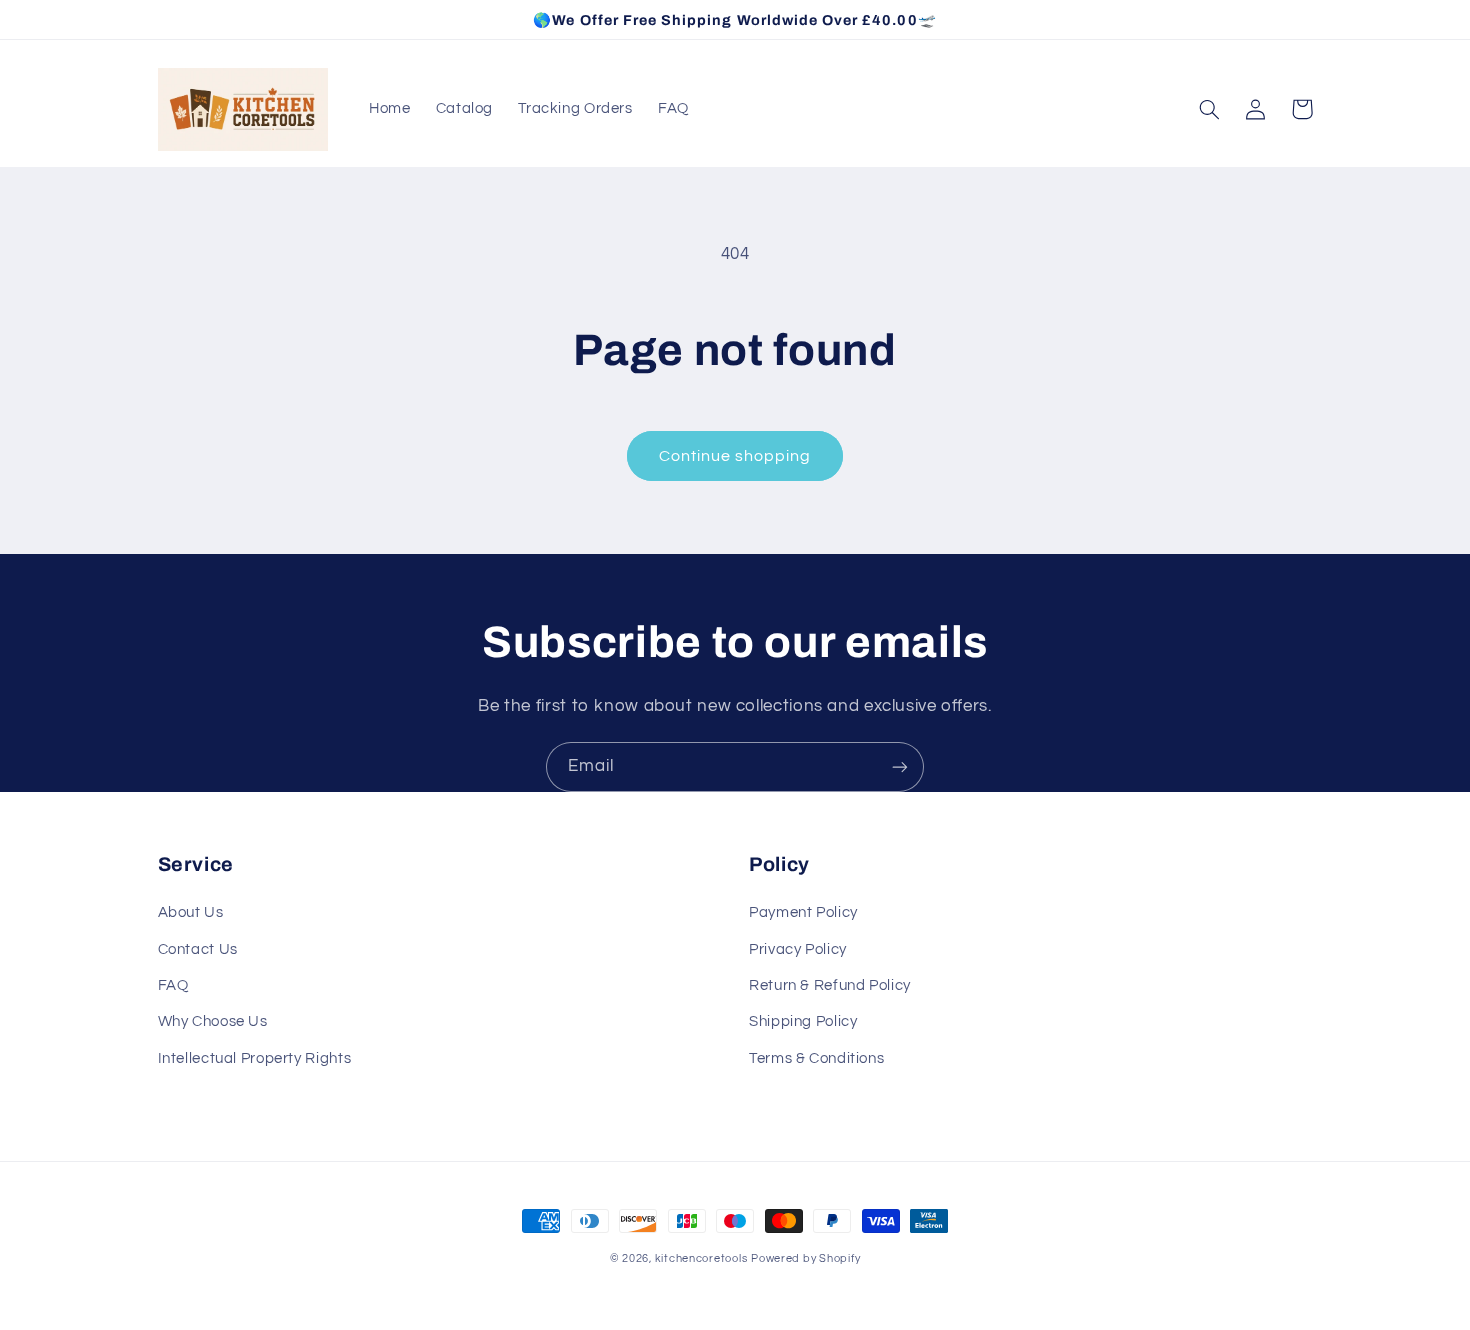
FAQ (173, 985)
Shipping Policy (803, 1021)
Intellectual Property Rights (255, 1058)
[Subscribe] (900, 766)
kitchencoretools (701, 1258)
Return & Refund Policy (830, 985)
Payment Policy (803, 912)
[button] (1210, 109)
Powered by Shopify (805, 1258)
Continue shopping (735, 456)
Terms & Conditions (816, 1058)
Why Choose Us (213, 1021)
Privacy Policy (798, 949)
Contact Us (198, 949)
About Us (191, 912)
